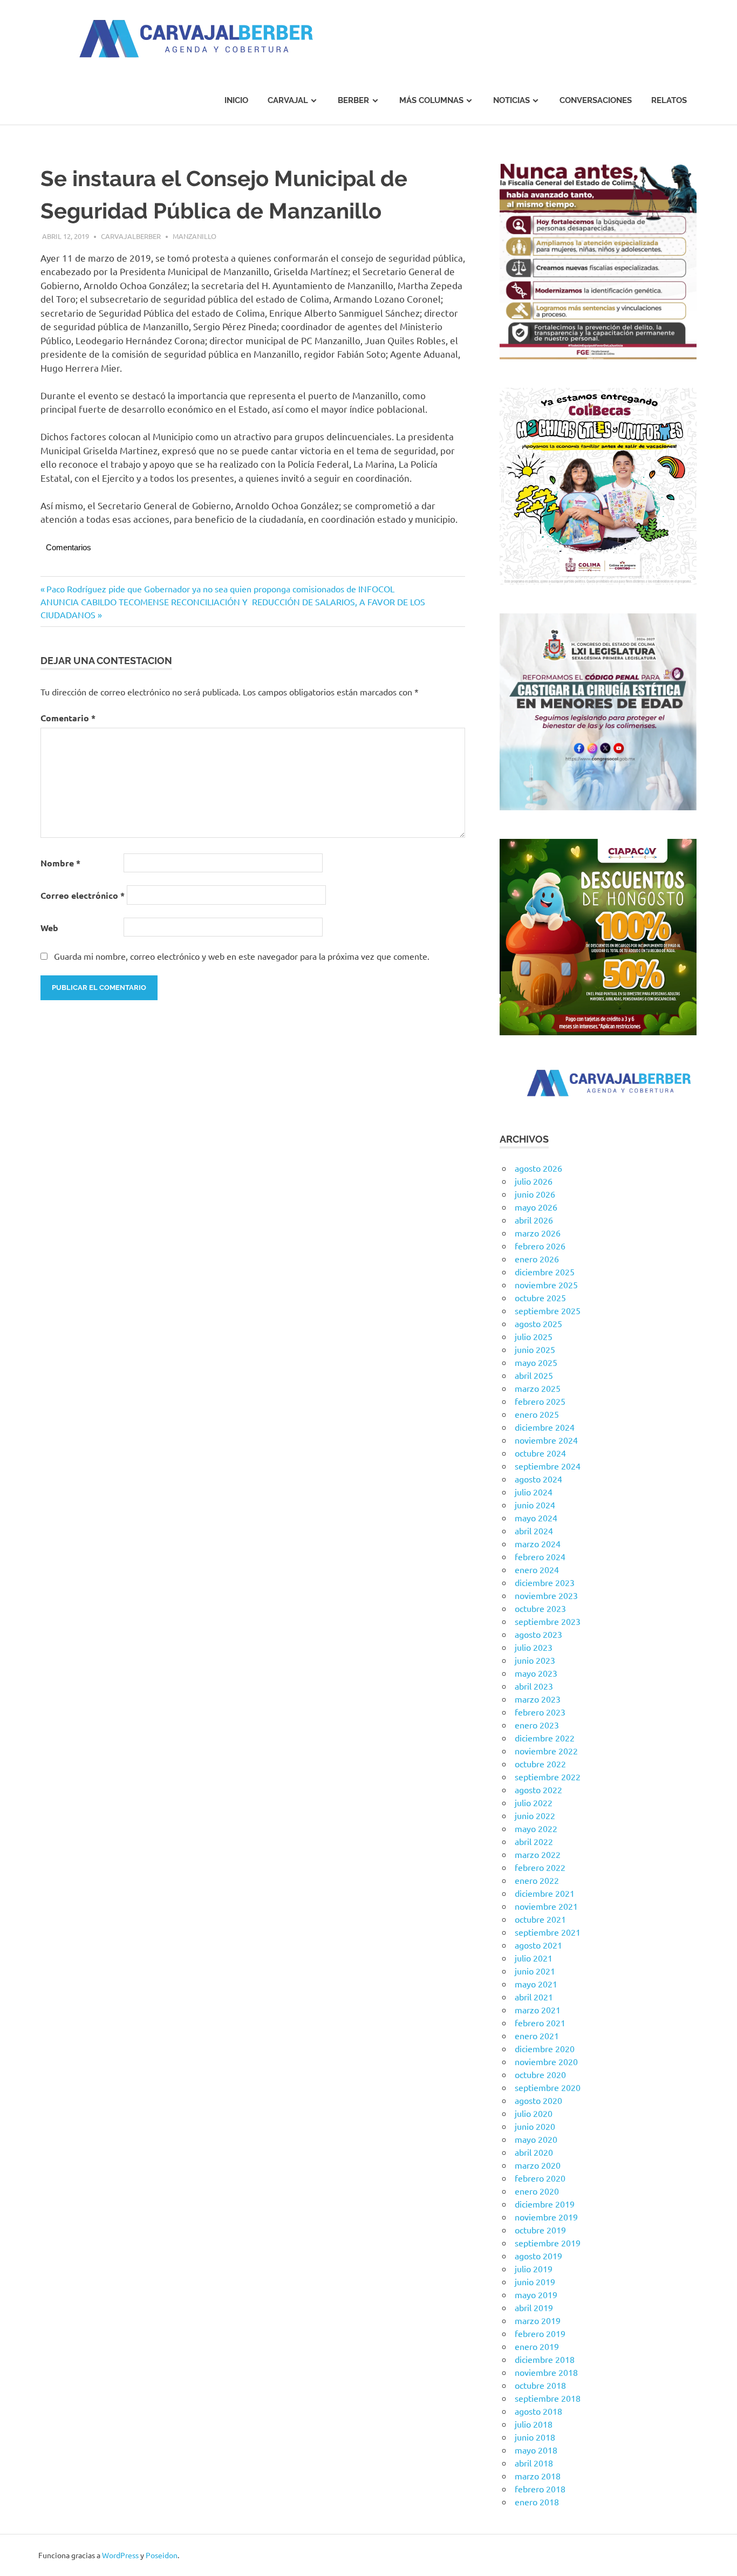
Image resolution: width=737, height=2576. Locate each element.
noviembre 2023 (546, 1595)
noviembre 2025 (546, 1284)
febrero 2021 (540, 2022)
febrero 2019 (540, 2333)
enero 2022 (537, 1880)
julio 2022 (534, 1802)
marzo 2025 (538, 1388)
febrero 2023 (540, 1712)
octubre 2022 (540, 1764)
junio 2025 (535, 1349)
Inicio (236, 100)
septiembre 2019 (548, 2243)
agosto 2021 (538, 1945)
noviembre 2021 (546, 1906)
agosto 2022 (538, 1789)
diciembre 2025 (545, 1272)
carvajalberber (131, 236)
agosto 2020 (538, 2100)
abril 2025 (534, 1375)
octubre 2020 (540, 2074)
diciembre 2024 (545, 1427)
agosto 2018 (538, 2411)
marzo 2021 (538, 2010)
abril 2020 (534, 2152)
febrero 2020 (540, 2178)
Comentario (68, 718)
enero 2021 (537, 2035)
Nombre (60, 863)
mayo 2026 (536, 1207)
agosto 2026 (538, 1168)
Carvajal (288, 100)
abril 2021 (534, 1997)
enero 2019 (537, 2346)
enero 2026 (537, 1259)
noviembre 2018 (546, 2372)
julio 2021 (534, 1958)
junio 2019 (535, 2281)
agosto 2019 (538, 2256)
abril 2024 (534, 1530)
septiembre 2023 (548, 1621)
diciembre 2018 (545, 2359)
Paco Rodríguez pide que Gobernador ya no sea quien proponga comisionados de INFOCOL (220, 589)
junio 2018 (535, 2437)
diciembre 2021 (545, 1893)
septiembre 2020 (548, 2087)
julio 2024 (534, 1492)
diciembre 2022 (545, 1738)
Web (49, 928)
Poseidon (162, 2555)
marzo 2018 (538, 2476)
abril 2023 (534, 1686)
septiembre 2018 (548, 2398)
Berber (353, 100)
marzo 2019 (538, 2320)
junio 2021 (535, 1971)
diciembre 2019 (545, 2204)
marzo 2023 (538, 1699)
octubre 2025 (540, 1297)
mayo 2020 (536, 2139)
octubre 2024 (540, 1453)
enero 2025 (537, 1414)
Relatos (669, 100)
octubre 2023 (540, 1608)
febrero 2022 (540, 1867)
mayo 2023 (536, 1673)
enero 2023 (537, 1725)
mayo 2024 (536, 1518)
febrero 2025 (540, 1401)
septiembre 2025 (548, 1310)
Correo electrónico (83, 895)
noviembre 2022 (546, 1751)
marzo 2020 (538, 2165)
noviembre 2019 (546, 2217)
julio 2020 (534, 2113)
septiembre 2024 (548, 1466)
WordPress (120, 2555)
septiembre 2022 (548, 1776)
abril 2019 (534, 2307)
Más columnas (431, 100)
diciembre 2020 (545, 2048)
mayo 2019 (536, 2294)
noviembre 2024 (546, 1440)
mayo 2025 (536, 1362)
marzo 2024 (538, 1543)
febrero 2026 (540, 1246)
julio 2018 (534, 2424)
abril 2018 (534, 2463)
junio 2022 (535, 1815)
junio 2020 (535, 2126)
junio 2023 (535, 1660)
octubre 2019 (540, 2230)
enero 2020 (537, 2191)
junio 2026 (535, 1194)
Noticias (511, 100)
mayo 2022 (536, 1828)
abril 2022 (534, 1841)
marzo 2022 (538, 1854)
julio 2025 (534, 1336)
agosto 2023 (538, 1634)
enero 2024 (537, 1569)
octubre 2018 (540, 2385)
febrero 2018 (540, 2489)
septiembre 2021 (548, 1932)
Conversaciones (596, 100)
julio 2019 (534, 2268)
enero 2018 (537, 2502)
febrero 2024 (540, 1556)
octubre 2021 (540, 1919)
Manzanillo (195, 236)
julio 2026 (534, 1181)
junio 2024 (535, 1505)
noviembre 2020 (546, 2061)
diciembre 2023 (545, 1582)
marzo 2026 (538, 1233)
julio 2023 (534, 1647)
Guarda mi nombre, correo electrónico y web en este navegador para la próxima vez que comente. (242, 956)
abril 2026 (534, 1220)
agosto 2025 (538, 1323)
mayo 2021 (536, 1984)
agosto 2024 (538, 1479)
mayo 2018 (536, 2450)
